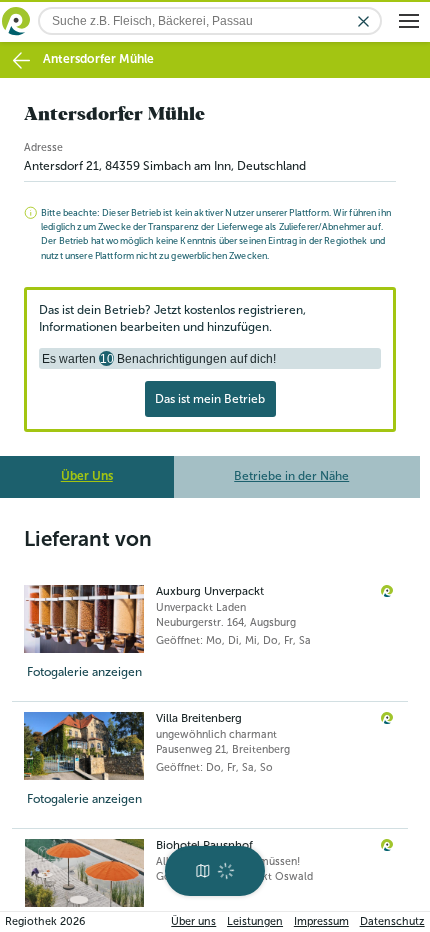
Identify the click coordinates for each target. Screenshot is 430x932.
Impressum (321, 921)
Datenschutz (392, 921)
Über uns (193, 921)
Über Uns (87, 476)
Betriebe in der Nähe (291, 476)
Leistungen (255, 921)
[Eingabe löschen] (363, 21)
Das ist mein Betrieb (210, 399)
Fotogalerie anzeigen (84, 672)
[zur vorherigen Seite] (21, 60)
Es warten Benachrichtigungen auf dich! (159, 359)
